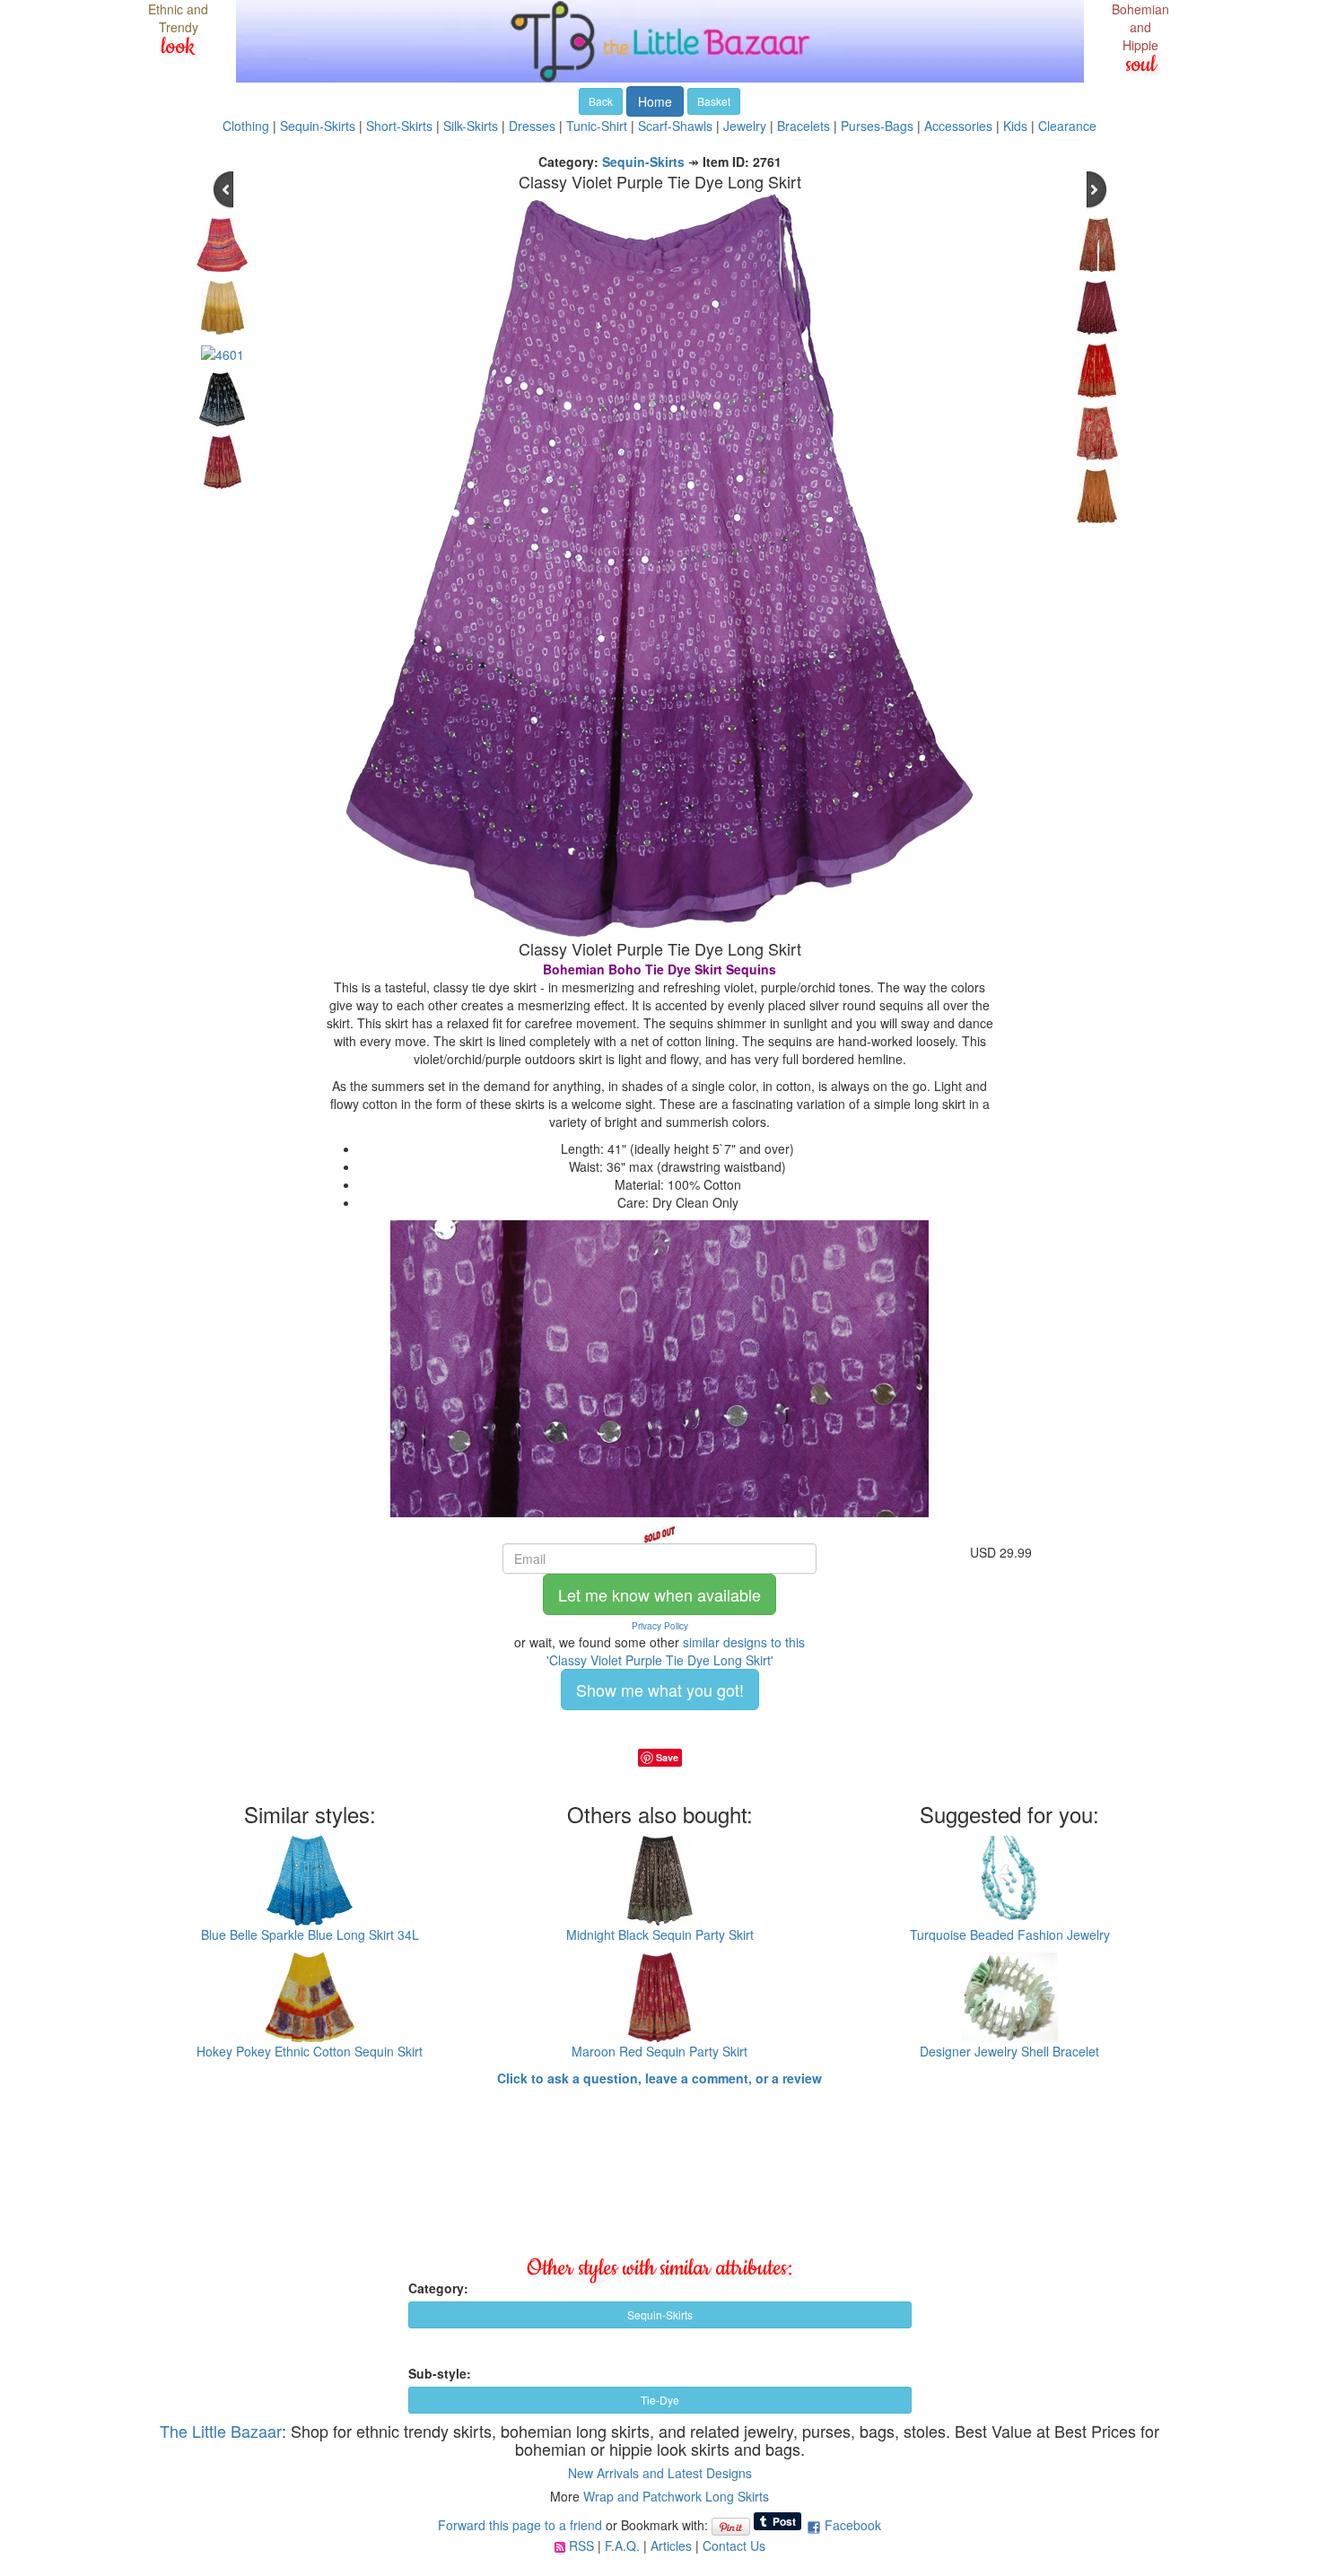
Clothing (246, 126)
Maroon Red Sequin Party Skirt (659, 2051)
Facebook (853, 2525)
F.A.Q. (622, 2545)
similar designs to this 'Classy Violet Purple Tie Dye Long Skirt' (676, 1651)
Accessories (958, 126)
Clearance (1067, 126)
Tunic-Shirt (597, 126)
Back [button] (601, 101)
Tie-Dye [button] (660, 2400)
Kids (1015, 126)
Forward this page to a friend (520, 2525)
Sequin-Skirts (318, 126)
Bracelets (804, 126)
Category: (438, 2288)
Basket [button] (714, 101)
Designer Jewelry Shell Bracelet (1009, 2051)
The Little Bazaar (221, 2431)
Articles (671, 2545)
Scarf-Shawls (675, 126)
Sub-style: (440, 2373)
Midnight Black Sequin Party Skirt (660, 1934)
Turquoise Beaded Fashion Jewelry (1010, 1934)
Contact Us (734, 2545)
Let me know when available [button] (659, 1594)
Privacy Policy (660, 1626)
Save (667, 1757)
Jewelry (745, 126)
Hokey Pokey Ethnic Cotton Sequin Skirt (310, 2051)
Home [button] (655, 101)
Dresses (532, 126)
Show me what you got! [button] (660, 1690)
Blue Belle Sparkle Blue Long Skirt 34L (310, 1934)
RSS (581, 2545)
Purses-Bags (877, 126)
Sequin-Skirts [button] (660, 2314)
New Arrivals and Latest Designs (660, 2473)
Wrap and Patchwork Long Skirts (676, 2496)
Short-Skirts (399, 126)
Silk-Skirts (471, 126)
